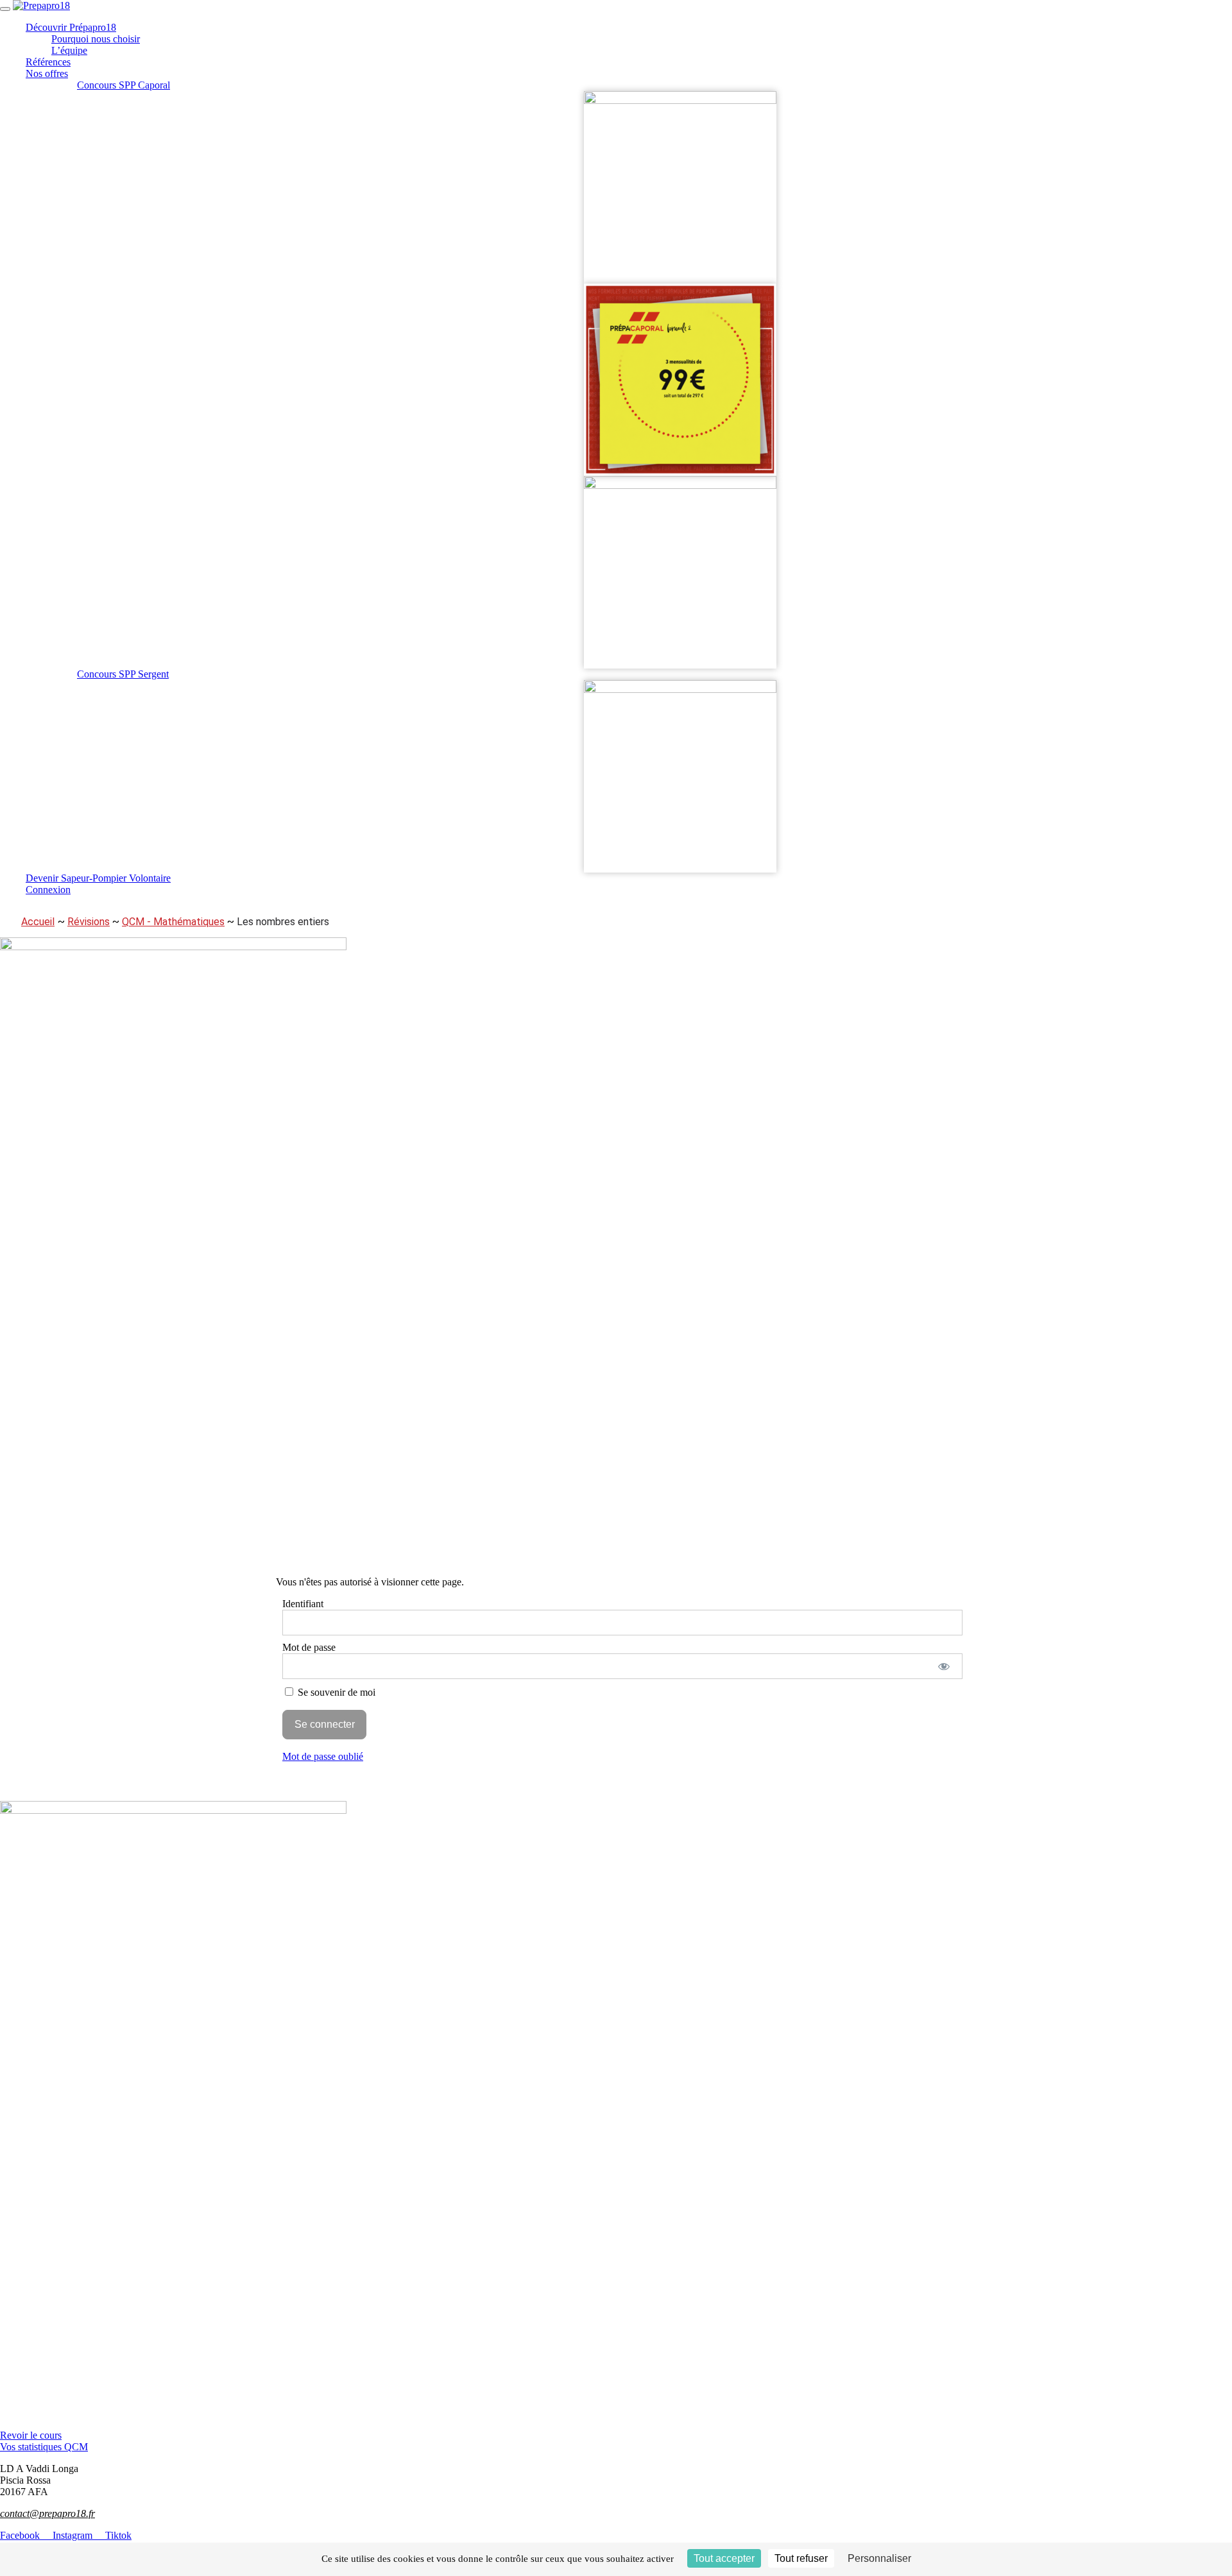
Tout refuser (801, 2558)
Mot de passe (309, 1647)
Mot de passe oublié (323, 1756)
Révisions (89, 922)
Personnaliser (879, 2558)
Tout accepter (724, 2558)
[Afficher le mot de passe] (944, 1666)
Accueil (38, 922)
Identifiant (303, 1604)
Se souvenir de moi (335, 1692)
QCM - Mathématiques (173, 922)
